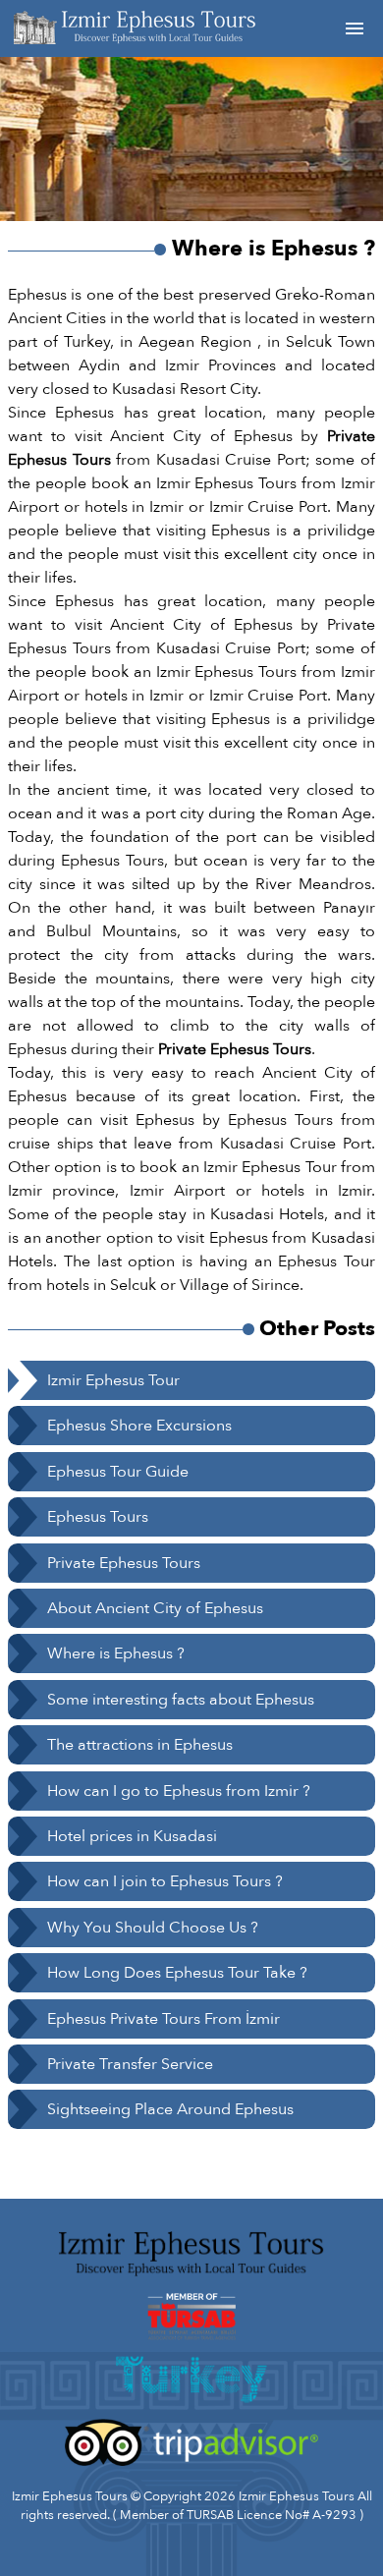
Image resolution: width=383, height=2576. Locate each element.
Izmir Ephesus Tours (297, 2496)
